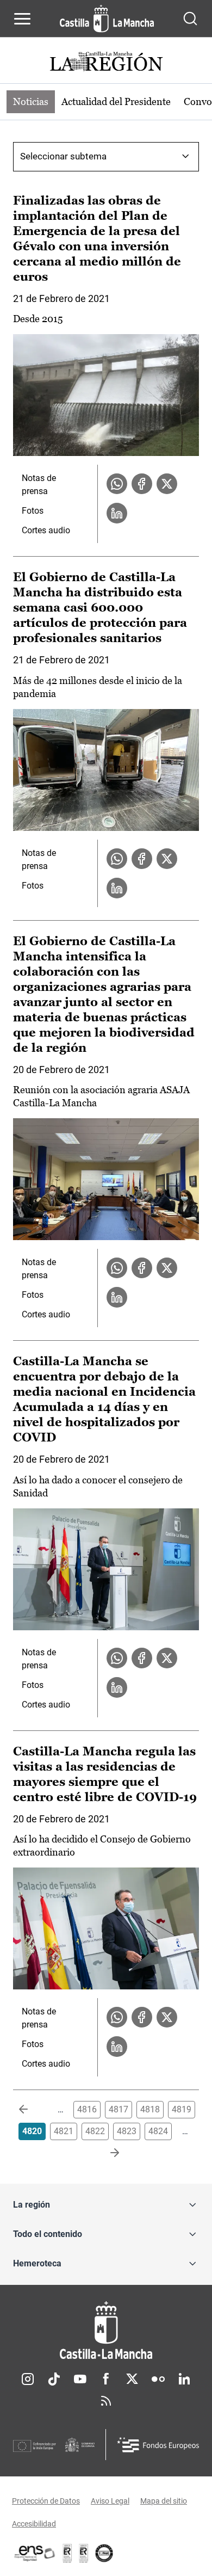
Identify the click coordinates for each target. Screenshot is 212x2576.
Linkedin (184, 2379)
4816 (87, 2109)
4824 (158, 2131)
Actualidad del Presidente (116, 101)
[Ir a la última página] (106, 2153)
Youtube (80, 2379)
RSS (106, 2401)
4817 (119, 2109)
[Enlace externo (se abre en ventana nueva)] (84, 2553)
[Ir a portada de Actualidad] (106, 63)
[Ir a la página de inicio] (107, 19)
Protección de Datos (46, 2501)
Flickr (158, 2379)
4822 (95, 2131)
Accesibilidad (34, 2524)
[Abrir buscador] (190, 19)
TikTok (54, 2379)
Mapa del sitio (164, 2501)
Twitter (132, 2379)
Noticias (31, 101)
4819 (182, 2109)
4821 (64, 2131)
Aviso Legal (110, 2501)
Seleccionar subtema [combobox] (63, 156)
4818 (150, 2109)
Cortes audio (46, 530)
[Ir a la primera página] (32, 2110)
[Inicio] (106, 2330)
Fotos (33, 511)
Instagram (28, 2379)
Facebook (106, 2379)
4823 (127, 2131)
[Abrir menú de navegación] (22, 19)
